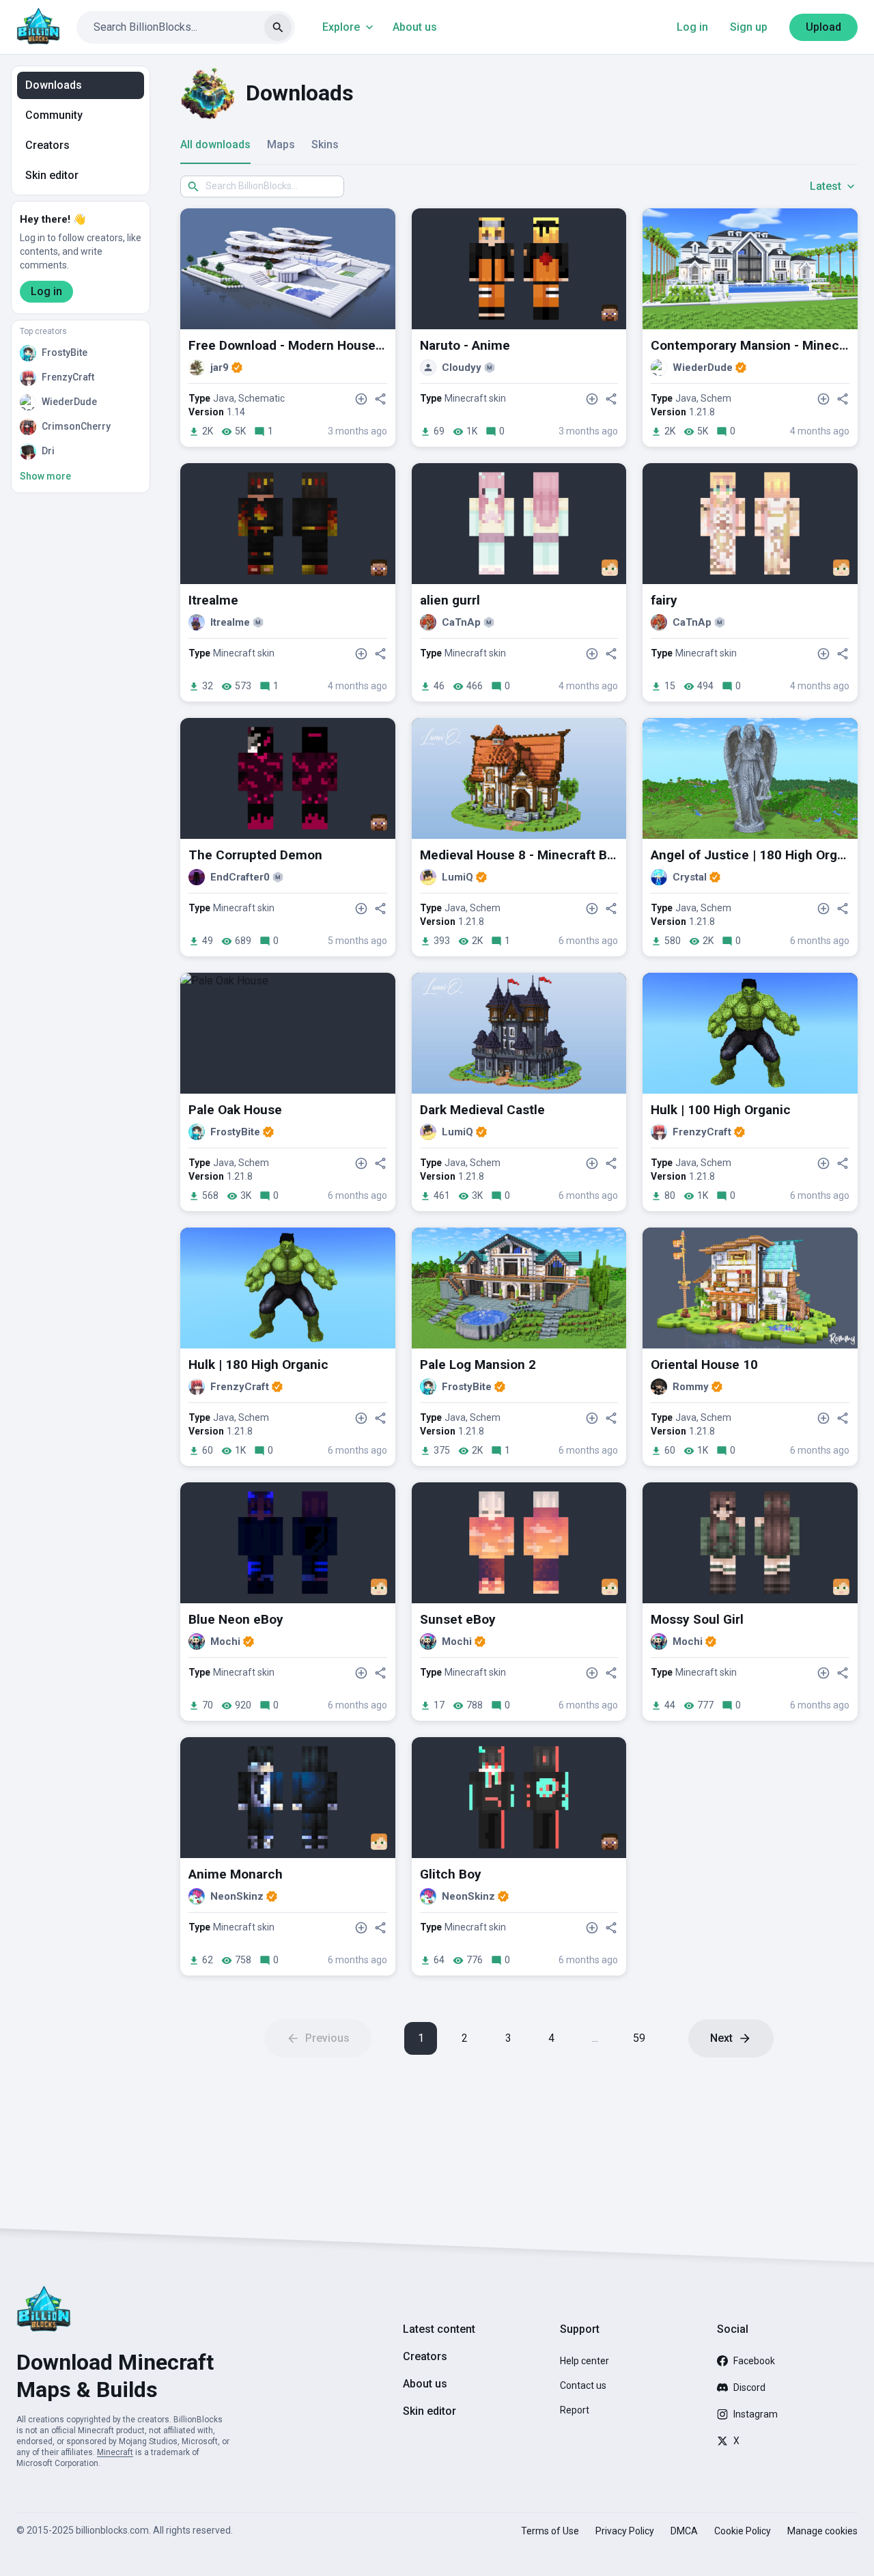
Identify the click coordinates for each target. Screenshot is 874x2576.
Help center (584, 2361)
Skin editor (52, 175)
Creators (47, 145)
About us (415, 27)
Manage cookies (822, 2531)
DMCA (684, 2531)
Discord (749, 2387)
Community (54, 115)
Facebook (754, 2361)
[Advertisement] (519, 2143)
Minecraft (115, 2452)
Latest (826, 186)
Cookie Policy (743, 2531)
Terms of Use (550, 2531)
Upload (823, 27)
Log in (692, 27)
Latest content (439, 2329)
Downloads (54, 85)
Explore (341, 27)
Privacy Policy (625, 2531)
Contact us (583, 2385)
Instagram (756, 2414)
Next (721, 2038)
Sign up (749, 27)
